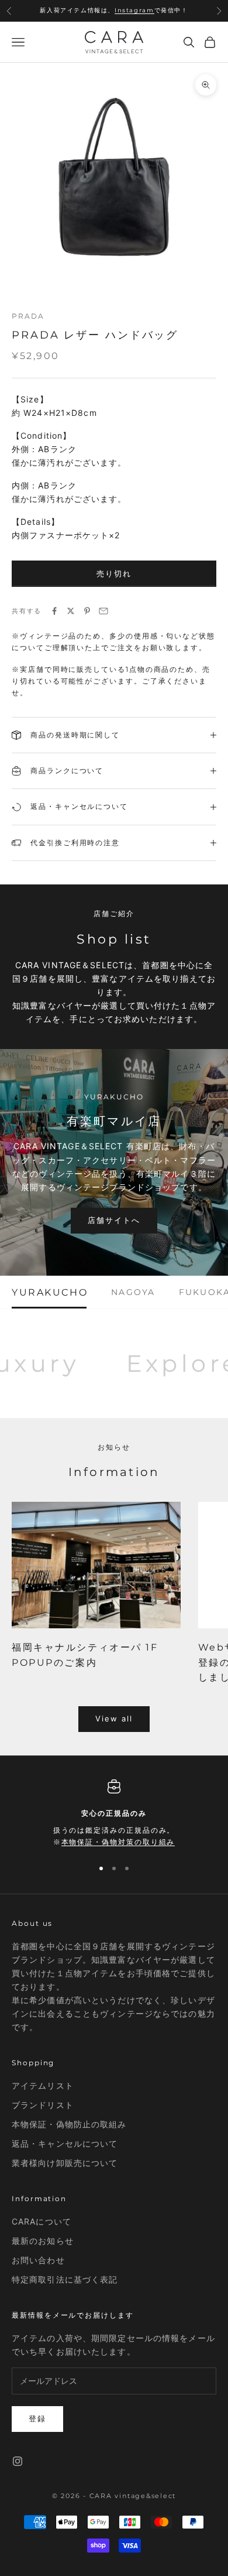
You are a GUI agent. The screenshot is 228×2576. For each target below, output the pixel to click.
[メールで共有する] (103, 611)
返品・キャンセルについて (65, 2143)
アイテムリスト (43, 2085)
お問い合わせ (38, 2260)
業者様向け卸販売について (65, 2163)
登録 (37, 2418)
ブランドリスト (43, 2105)
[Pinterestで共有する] (87, 611)
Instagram (134, 10)
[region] (114, 1814)
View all (114, 1719)
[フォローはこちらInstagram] (18, 2461)
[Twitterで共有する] (71, 611)
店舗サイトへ (114, 1220)
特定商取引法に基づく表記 (65, 2279)
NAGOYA (133, 1292)
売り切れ (114, 573)
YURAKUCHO (50, 1292)
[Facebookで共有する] (54, 611)
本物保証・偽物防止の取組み (69, 2124)
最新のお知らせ (43, 2241)
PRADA (28, 316)
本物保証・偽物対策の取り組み (118, 1842)
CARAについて (42, 2221)
